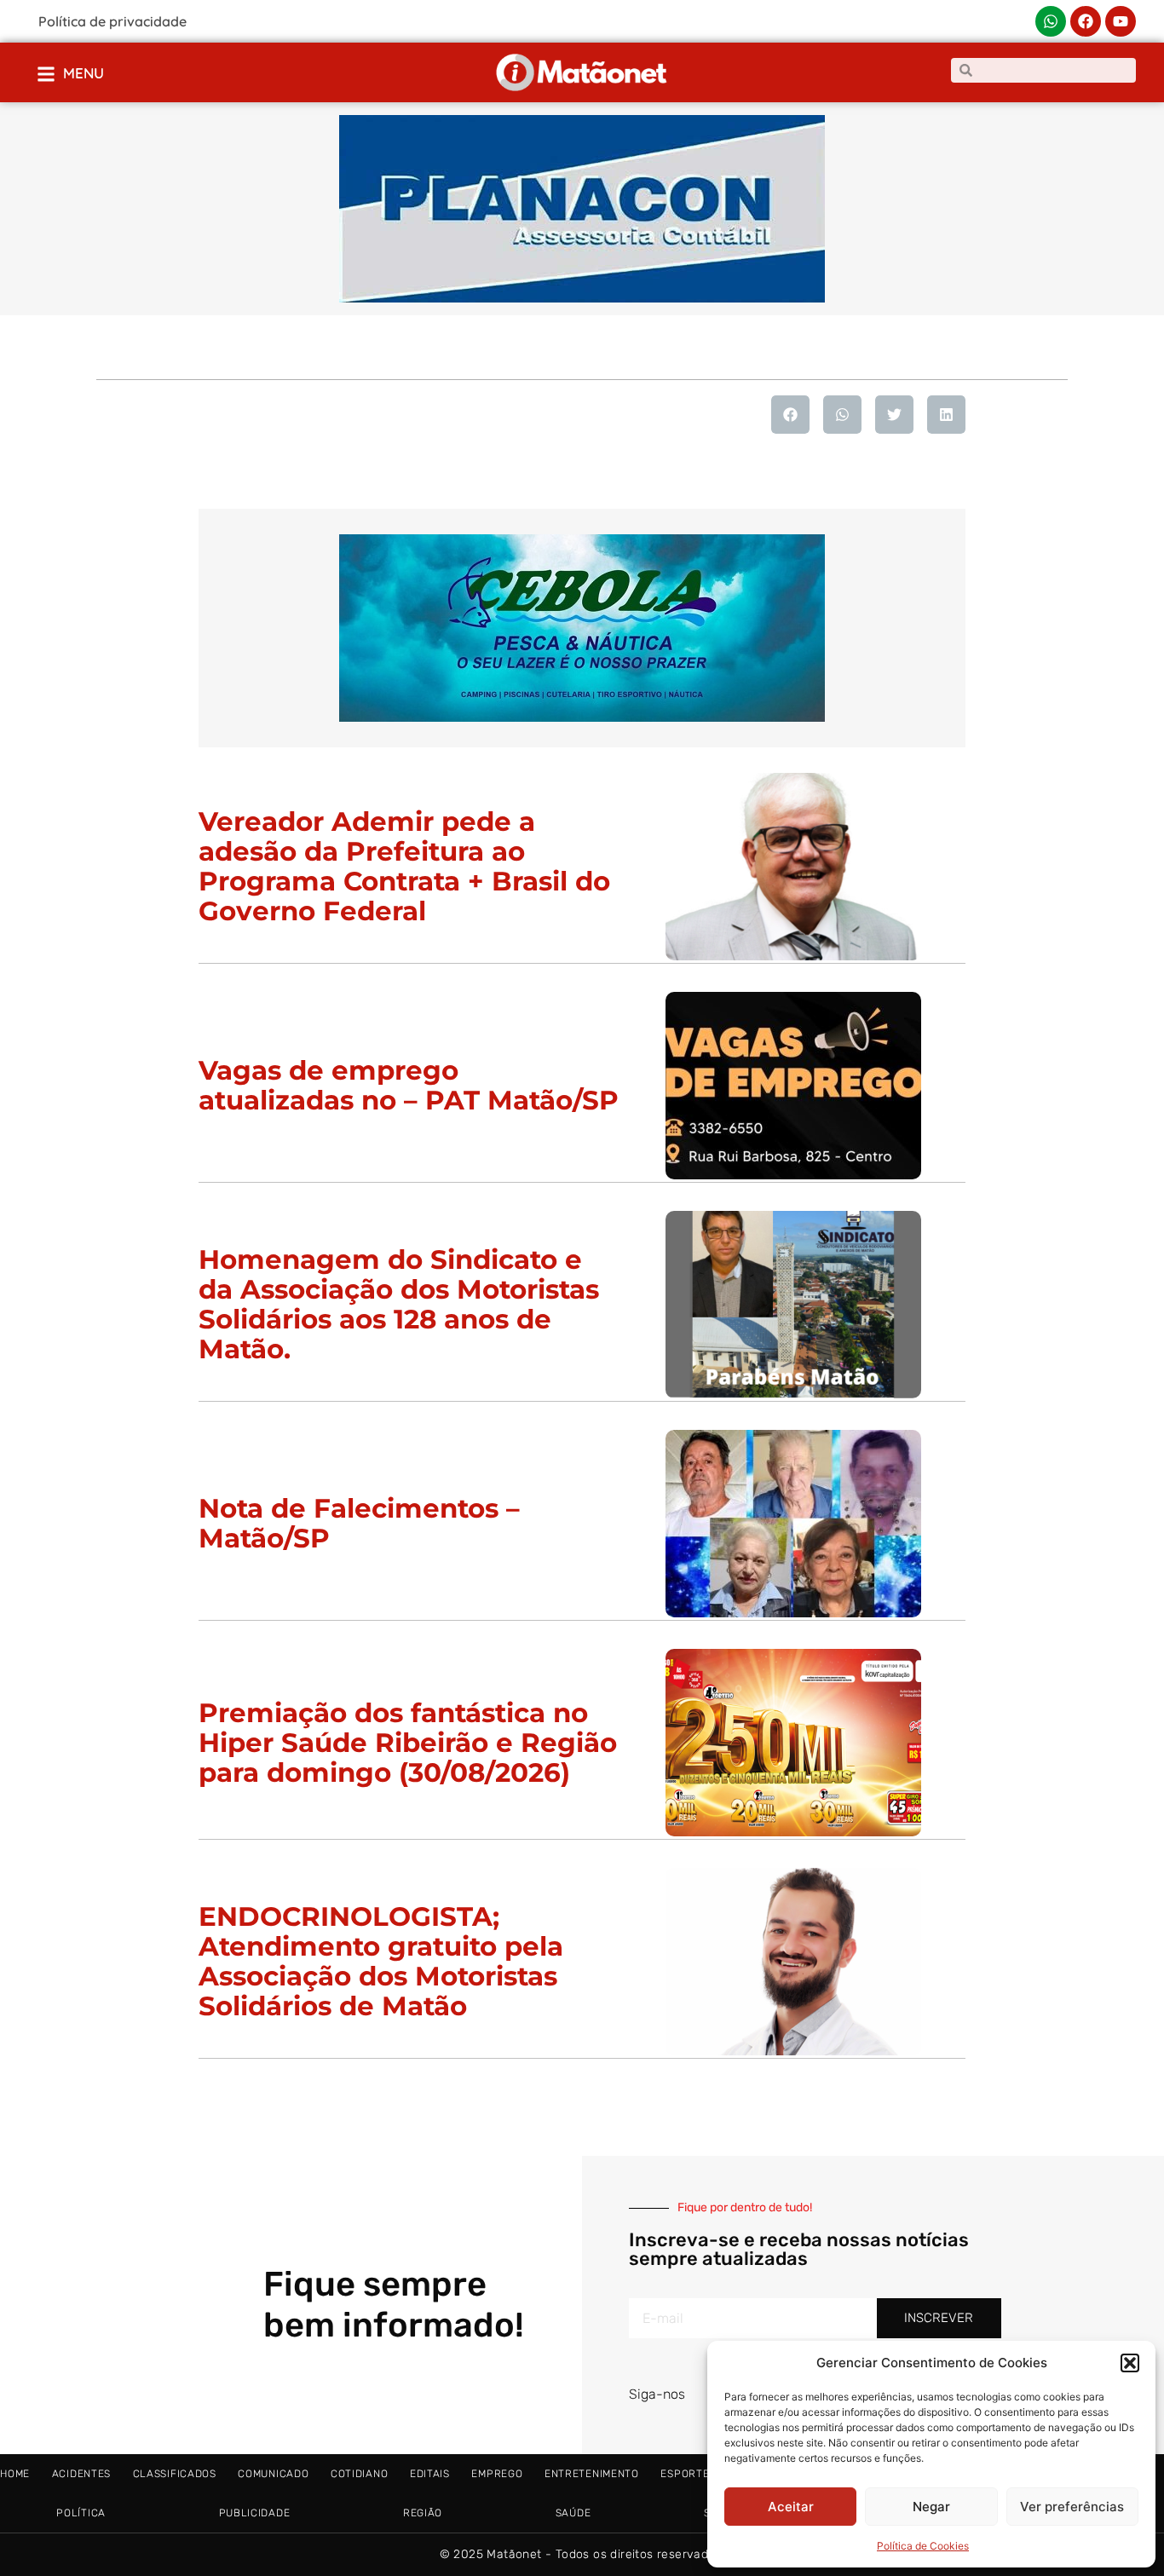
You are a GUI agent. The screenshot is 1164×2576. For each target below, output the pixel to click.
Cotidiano (359, 2474)
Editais (430, 2474)
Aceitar (791, 2507)
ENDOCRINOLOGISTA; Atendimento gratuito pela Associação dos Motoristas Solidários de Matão (381, 1961)
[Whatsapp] (1051, 21)
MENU (84, 73)
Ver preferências (1072, 2507)
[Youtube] (1121, 21)
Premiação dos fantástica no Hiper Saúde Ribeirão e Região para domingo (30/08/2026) (408, 1743)
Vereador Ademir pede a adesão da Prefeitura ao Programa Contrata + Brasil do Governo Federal (404, 866)
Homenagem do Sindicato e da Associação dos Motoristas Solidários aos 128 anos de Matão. (399, 1304)
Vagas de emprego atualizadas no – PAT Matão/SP (409, 1085)
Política (81, 2513)
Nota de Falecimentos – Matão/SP (359, 1523)
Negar (931, 2507)
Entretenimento (592, 2474)
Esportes (688, 2474)
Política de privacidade (112, 21)
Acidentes (81, 2474)
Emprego (497, 2474)
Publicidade (255, 2513)
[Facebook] (1086, 21)
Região (423, 2513)
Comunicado (273, 2474)
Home (15, 2474)
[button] (1130, 2363)
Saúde (573, 2513)
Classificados (175, 2474)
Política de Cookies (923, 2546)
